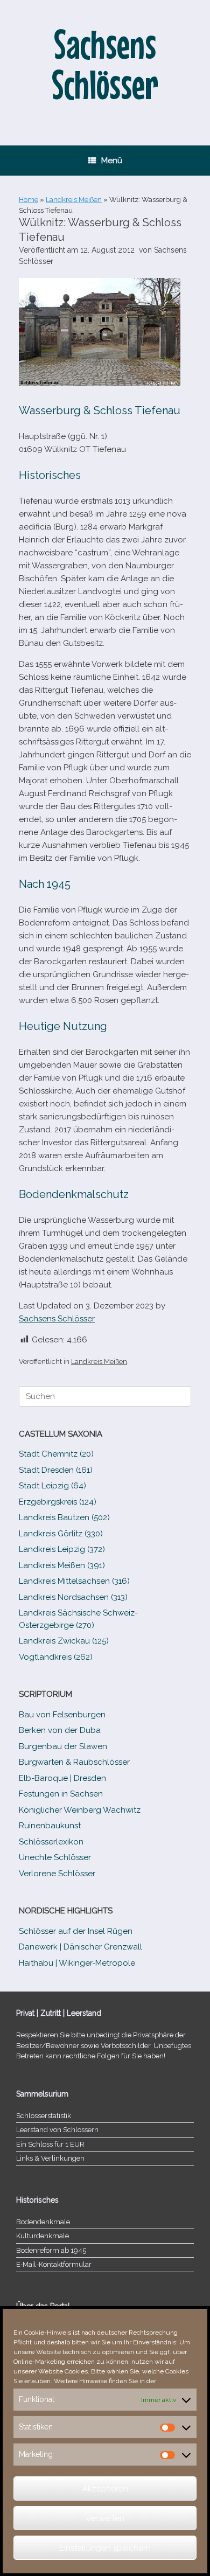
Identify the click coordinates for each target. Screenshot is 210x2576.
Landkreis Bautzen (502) (64, 1517)
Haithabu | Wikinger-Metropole (77, 1963)
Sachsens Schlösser (57, 1319)
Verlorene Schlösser (57, 1874)
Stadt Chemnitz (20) (56, 1454)
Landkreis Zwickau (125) (64, 1641)
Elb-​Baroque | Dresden (62, 1778)
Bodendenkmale (43, 2222)
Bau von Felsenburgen (62, 1715)
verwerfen (105, 2518)
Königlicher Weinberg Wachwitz (80, 1810)
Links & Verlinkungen (50, 2158)
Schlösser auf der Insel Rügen (76, 1931)
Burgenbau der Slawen (63, 1746)
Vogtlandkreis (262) (56, 1657)
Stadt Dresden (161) (56, 1470)
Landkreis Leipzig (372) (62, 1549)
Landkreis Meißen (74, 200)
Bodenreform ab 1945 (51, 2250)
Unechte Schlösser (55, 1857)
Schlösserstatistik (44, 2116)
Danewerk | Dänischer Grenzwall (80, 1947)
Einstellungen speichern (105, 2548)
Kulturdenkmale (43, 2236)
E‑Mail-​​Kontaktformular (54, 2264)
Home (29, 200)
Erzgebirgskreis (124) (58, 1502)
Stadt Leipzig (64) (52, 1486)
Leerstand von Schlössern (57, 2130)
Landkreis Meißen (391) (62, 1565)
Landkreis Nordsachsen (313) (73, 1597)
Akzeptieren (105, 2489)
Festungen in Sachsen (61, 1794)
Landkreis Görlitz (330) (61, 1534)
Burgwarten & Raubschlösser (74, 1762)
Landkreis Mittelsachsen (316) (74, 1581)
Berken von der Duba (60, 1730)
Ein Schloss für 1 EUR (50, 2144)
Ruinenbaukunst (50, 1826)
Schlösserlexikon (51, 1842)
